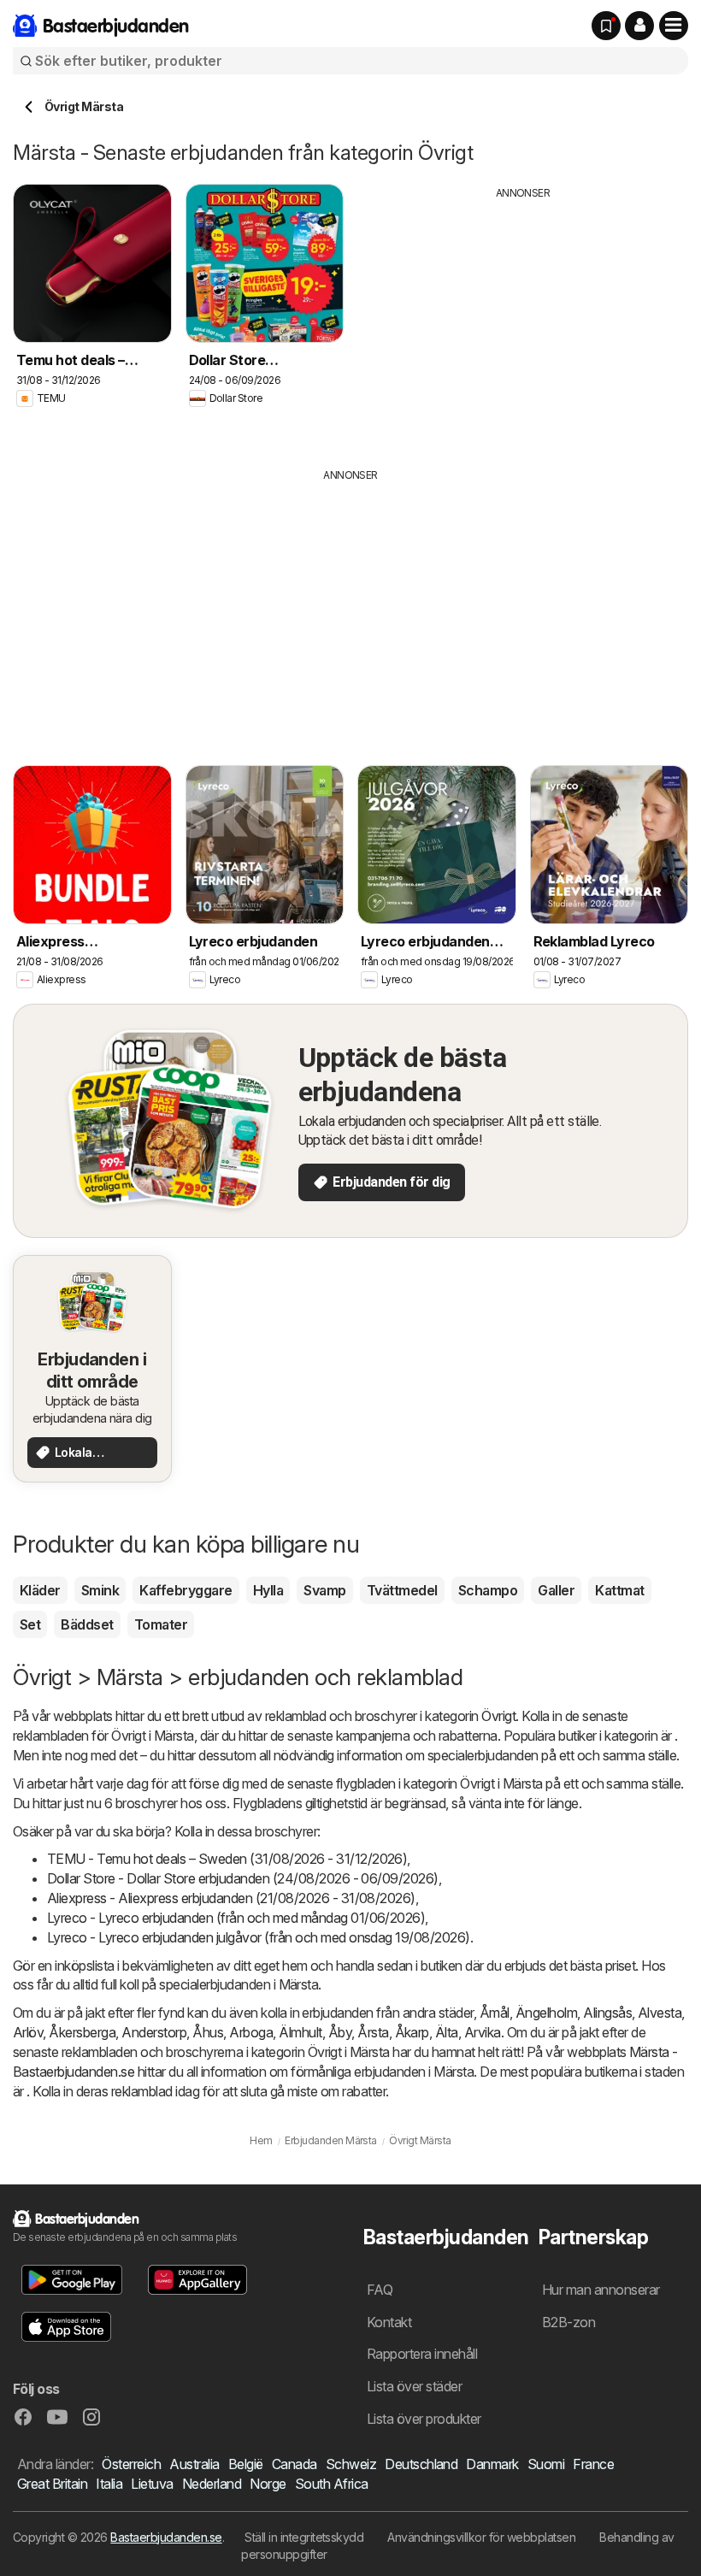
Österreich (131, 2464)
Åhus (208, 2032)
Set (30, 1624)
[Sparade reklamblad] (606, 26)
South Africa (332, 2484)
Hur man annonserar (601, 2290)
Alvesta (660, 2013)
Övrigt (498, 1716)
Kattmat (619, 1590)
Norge (268, 2484)
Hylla (268, 1590)
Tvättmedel (402, 1590)
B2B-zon (568, 2322)
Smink (100, 1590)
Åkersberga (82, 2032)
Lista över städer (414, 2386)
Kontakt (389, 2322)
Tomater (161, 1624)
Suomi (546, 2464)
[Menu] (674, 26)
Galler (556, 1590)
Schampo (488, 1590)
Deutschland (421, 2464)
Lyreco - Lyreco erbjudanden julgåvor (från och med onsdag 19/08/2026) (259, 1937)
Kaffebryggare (186, 1590)
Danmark (492, 2464)
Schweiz (351, 2464)
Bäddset (87, 1624)
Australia (194, 2464)
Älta (447, 2032)
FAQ (380, 2290)
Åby (340, 2032)
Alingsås (607, 2013)
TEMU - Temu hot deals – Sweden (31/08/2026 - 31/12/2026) (227, 1859)
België (246, 2464)
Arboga (251, 2032)
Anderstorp (154, 2032)
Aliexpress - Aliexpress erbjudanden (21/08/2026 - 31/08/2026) (231, 1898)
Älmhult (300, 2032)
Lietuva (152, 2484)
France (593, 2464)
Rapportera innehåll (422, 2354)
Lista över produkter (424, 2419)
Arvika (483, 2032)
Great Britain (52, 2484)
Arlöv (28, 2032)
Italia (109, 2484)
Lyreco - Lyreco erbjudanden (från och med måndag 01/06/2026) (236, 1918)
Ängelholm (546, 2013)
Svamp (324, 1590)
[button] (639, 26)
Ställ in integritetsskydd (304, 2537)
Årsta (373, 2032)
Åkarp (412, 2032)
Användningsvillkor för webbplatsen (481, 2537)
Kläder (40, 1590)
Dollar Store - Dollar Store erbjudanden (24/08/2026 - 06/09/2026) (243, 1878)
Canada (295, 2464)
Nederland (212, 2484)
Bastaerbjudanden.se (166, 2537)
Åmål (495, 2013)
